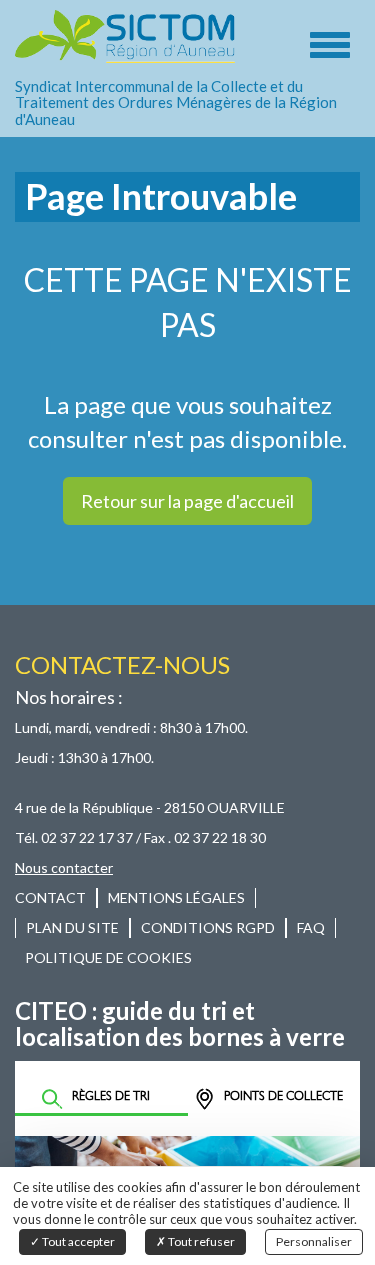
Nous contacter (64, 867)
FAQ (311, 927)
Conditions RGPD (208, 927)
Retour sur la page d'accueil (187, 501)
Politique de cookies (108, 957)
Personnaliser (314, 1241)
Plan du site (72, 927)
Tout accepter (77, 1241)
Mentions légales (176, 897)
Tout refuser (200, 1241)
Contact (50, 897)
